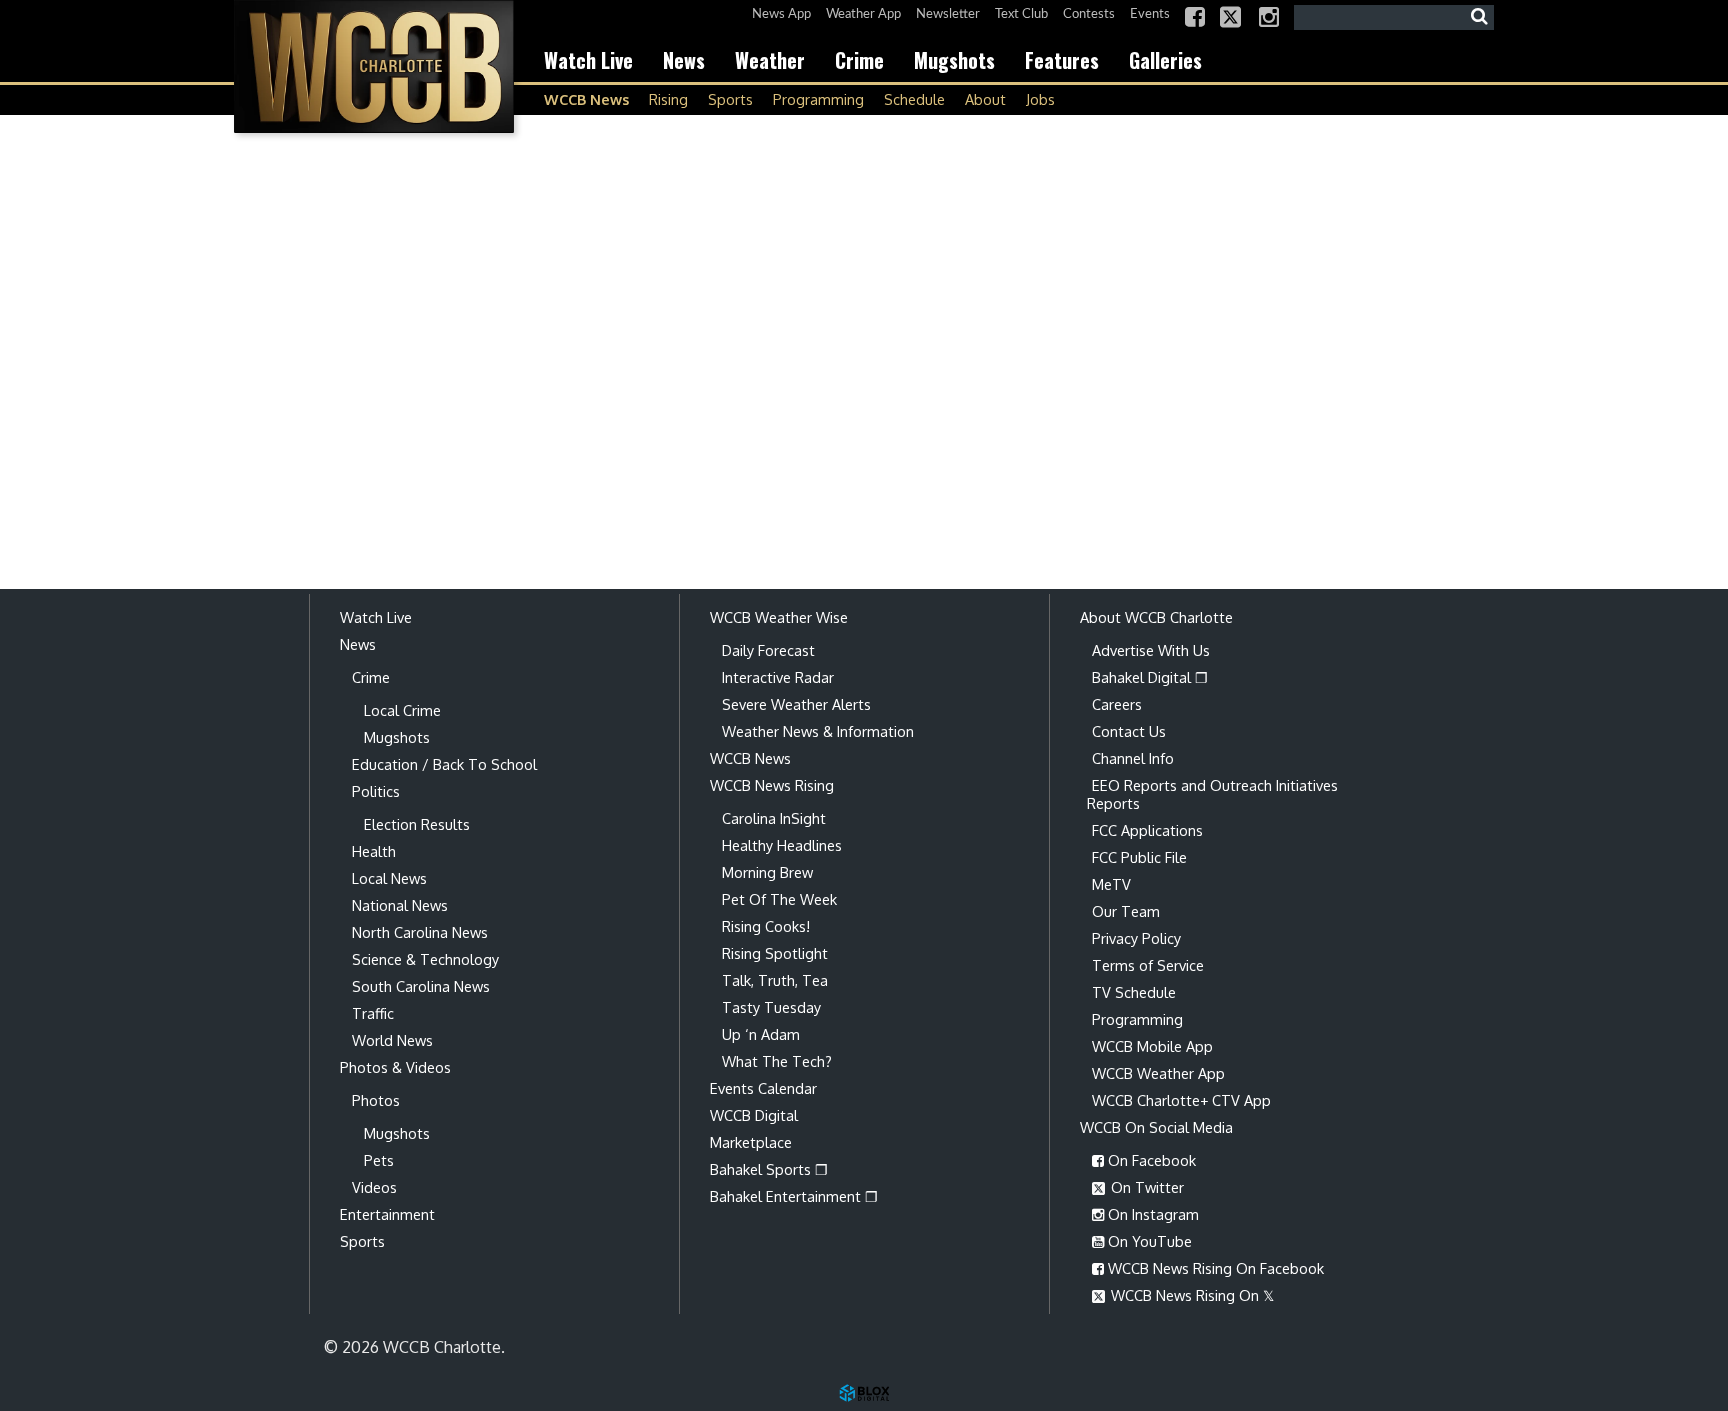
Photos (376, 1100)
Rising (668, 99)
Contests (1089, 14)
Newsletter (948, 14)
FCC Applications (1147, 830)
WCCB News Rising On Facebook (1214, 1268)
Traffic (373, 1013)
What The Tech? (777, 1061)
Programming (818, 99)
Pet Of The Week (779, 899)
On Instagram (1151, 1214)
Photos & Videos (395, 1067)
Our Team (1126, 911)
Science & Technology (425, 959)
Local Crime (402, 710)
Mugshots (954, 60)
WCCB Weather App (1158, 1073)
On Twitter (1145, 1187)
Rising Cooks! (766, 926)
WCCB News (586, 99)
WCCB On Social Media (1156, 1127)
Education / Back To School (444, 764)
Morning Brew (767, 872)
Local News (389, 878)
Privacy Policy (1136, 938)
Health (374, 851)
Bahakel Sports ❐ (769, 1169)
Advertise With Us (1151, 650)
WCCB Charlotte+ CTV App (1181, 1100)
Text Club (1021, 14)
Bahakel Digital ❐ (1150, 677)
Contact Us (1129, 731)
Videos (374, 1187)
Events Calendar (763, 1088)
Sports (730, 99)
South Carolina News (421, 986)
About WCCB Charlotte (1156, 617)
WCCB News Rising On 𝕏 (1190, 1295)
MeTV (1111, 884)
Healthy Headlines (782, 845)
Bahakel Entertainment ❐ (794, 1196)
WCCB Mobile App (1152, 1046)
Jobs (1040, 99)
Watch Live (588, 60)
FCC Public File (1139, 857)
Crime (859, 60)
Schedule (914, 99)
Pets (379, 1160)
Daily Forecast (768, 650)
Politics (376, 791)
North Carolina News (420, 932)
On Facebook (1150, 1160)
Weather (770, 60)
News (684, 60)
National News (400, 905)
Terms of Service (1148, 965)
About (985, 99)
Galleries (1165, 60)
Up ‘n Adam (761, 1034)
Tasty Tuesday (771, 1007)
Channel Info (1133, 758)
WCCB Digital (754, 1115)
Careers (1117, 704)
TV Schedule (1134, 992)
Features (1062, 60)
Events (1150, 14)
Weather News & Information (818, 731)
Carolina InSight (774, 818)
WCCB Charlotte (374, 66)
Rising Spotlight (775, 953)
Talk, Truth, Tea (775, 980)
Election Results (417, 824)
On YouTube (1148, 1241)
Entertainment (387, 1214)
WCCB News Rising (772, 785)
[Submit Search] (1479, 17)
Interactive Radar (778, 677)
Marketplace (751, 1142)
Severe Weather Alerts (796, 704)
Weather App (863, 14)
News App (781, 14)
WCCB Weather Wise (779, 617)
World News (392, 1040)
